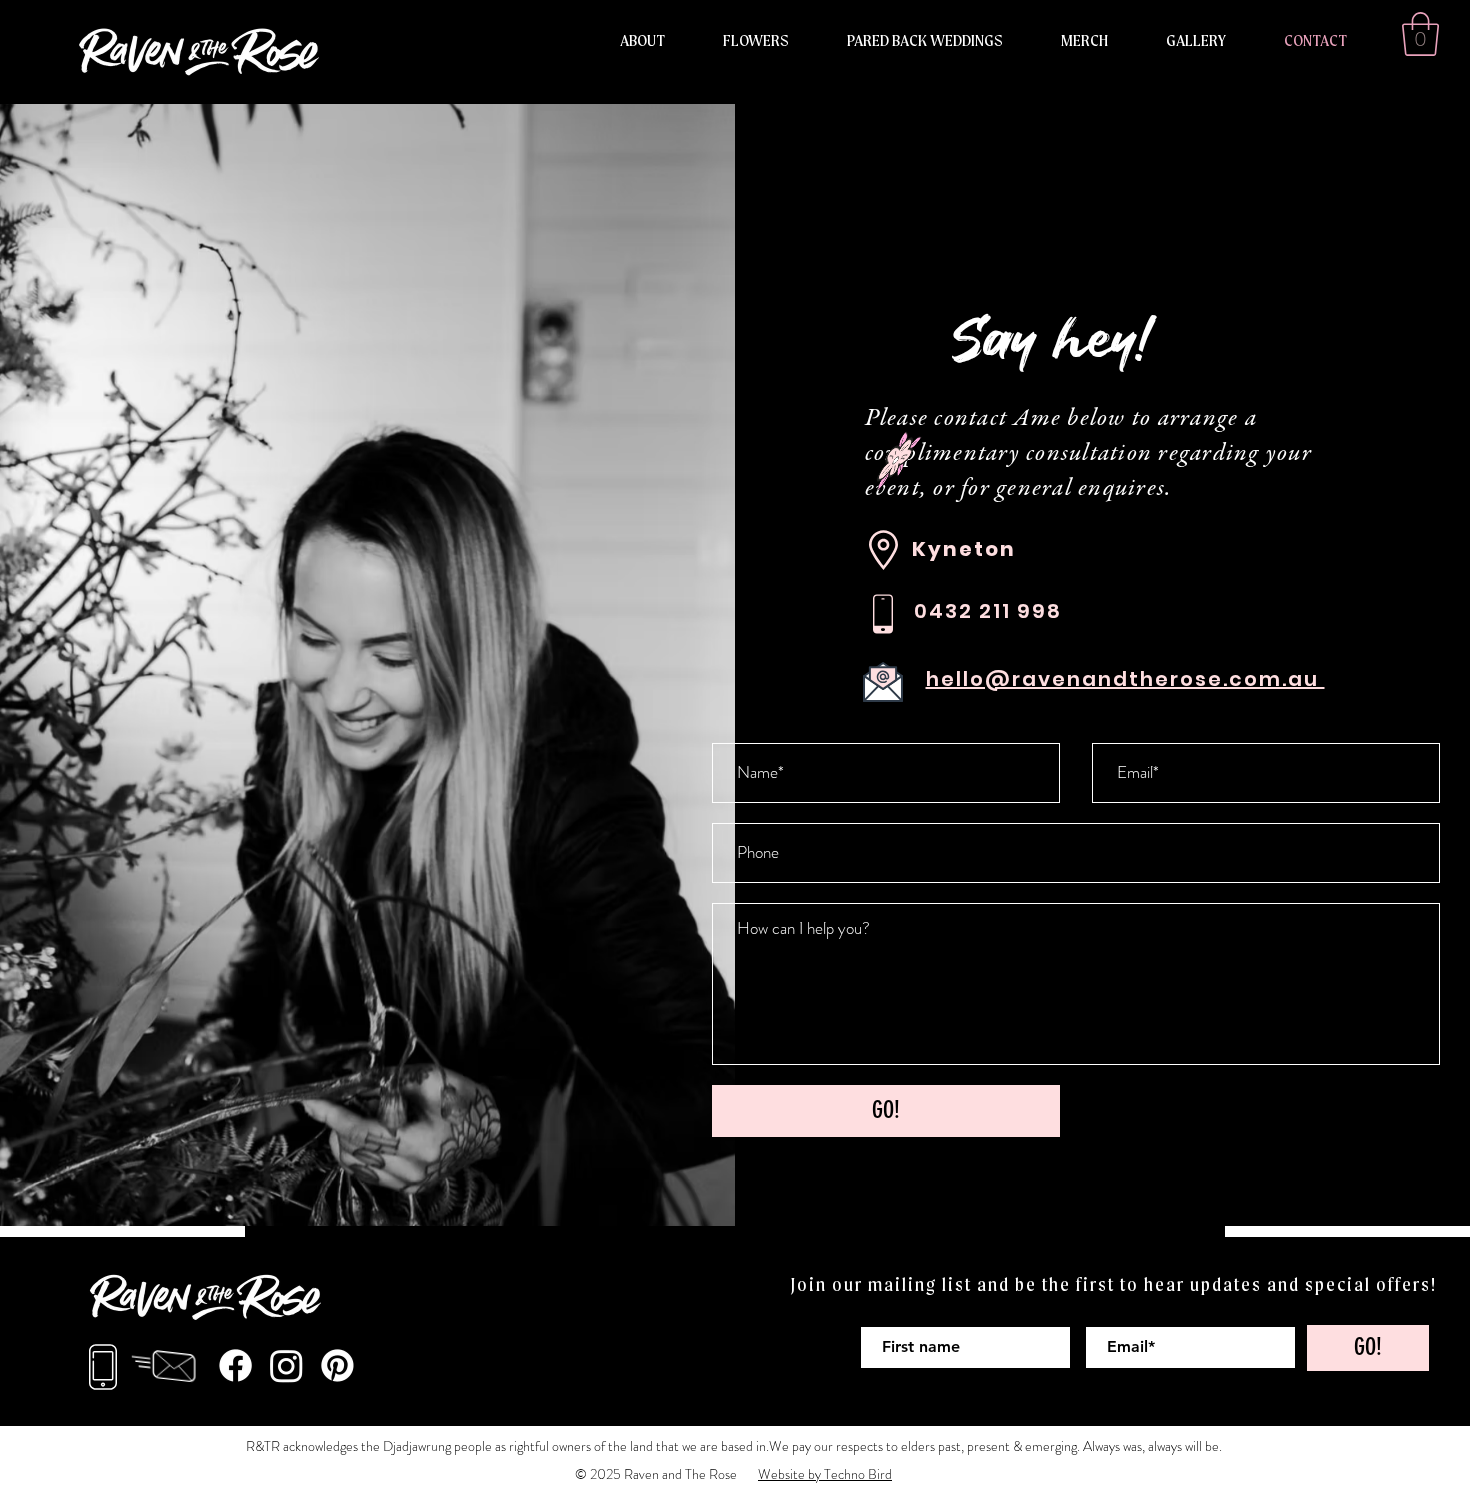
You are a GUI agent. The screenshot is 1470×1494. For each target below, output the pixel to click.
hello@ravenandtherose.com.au (1125, 679)
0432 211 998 (988, 611)
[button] (1420, 34)
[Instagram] (286, 1365)
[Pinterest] (337, 1365)
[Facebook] (235, 1365)
